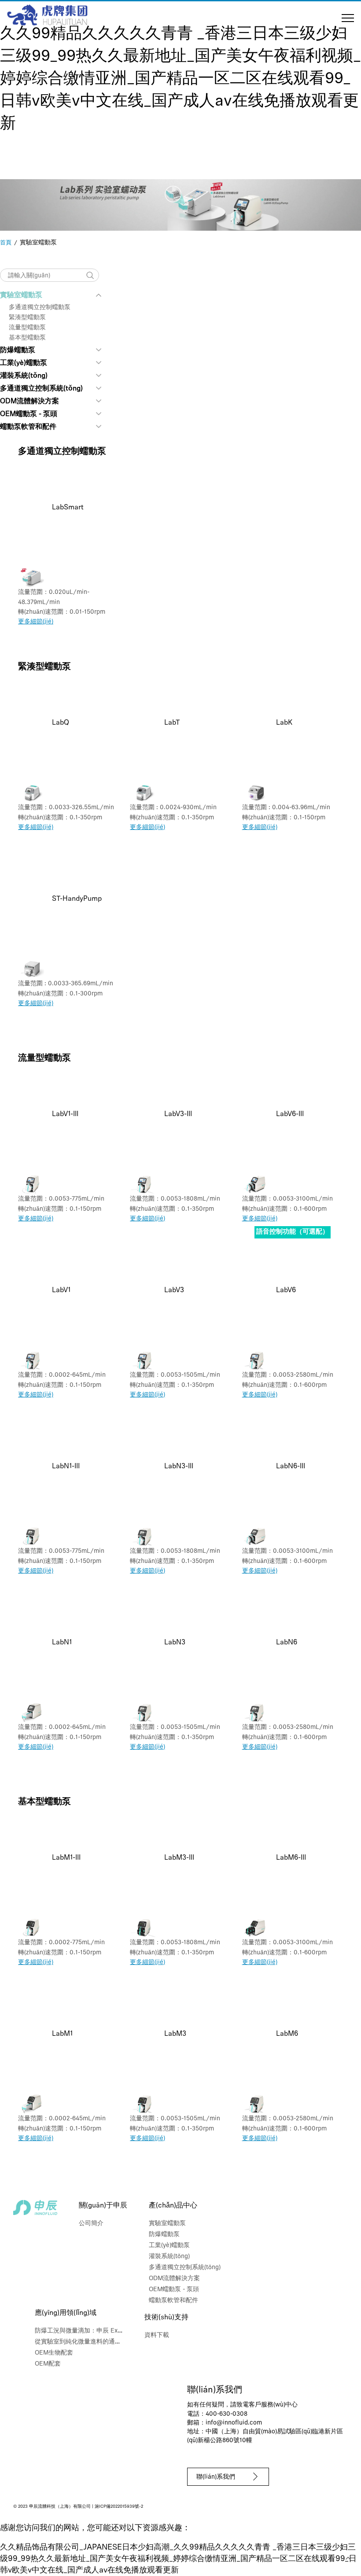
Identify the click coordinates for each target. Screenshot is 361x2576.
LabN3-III (179, 1467)
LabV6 (286, 1290)
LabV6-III (290, 1114)
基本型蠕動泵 (27, 338)
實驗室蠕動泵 (21, 295)
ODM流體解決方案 (29, 402)
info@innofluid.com (234, 2423)
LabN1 (62, 1643)
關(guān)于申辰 (103, 2206)
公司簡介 (91, 2224)
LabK (284, 723)
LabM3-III (179, 1858)
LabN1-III (66, 1467)
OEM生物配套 (54, 2353)
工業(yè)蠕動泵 (24, 363)
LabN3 (175, 1643)
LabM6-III (291, 1858)
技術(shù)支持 (166, 2318)
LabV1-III (65, 1114)
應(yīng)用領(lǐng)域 (66, 2313)
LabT (172, 723)
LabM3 (175, 2034)
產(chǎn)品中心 (173, 2206)
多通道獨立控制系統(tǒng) (41, 389)
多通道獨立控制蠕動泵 (40, 308)
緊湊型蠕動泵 (27, 318)
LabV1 (61, 1290)
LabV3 (174, 1290)
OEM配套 (48, 2364)
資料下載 (157, 2335)
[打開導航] (348, 18)
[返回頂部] (348, 2558)
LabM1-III (66, 1858)
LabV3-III (178, 1114)
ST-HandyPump (77, 899)
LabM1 (62, 2034)
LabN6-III (291, 1467)
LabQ (61, 723)
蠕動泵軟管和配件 (28, 427)
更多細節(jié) (36, 622)
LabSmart (68, 508)
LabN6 (287, 1643)
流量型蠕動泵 (27, 328)
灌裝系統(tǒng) (24, 376)
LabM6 (287, 2034)
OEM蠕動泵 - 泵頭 (29, 414)
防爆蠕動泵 (18, 350)
